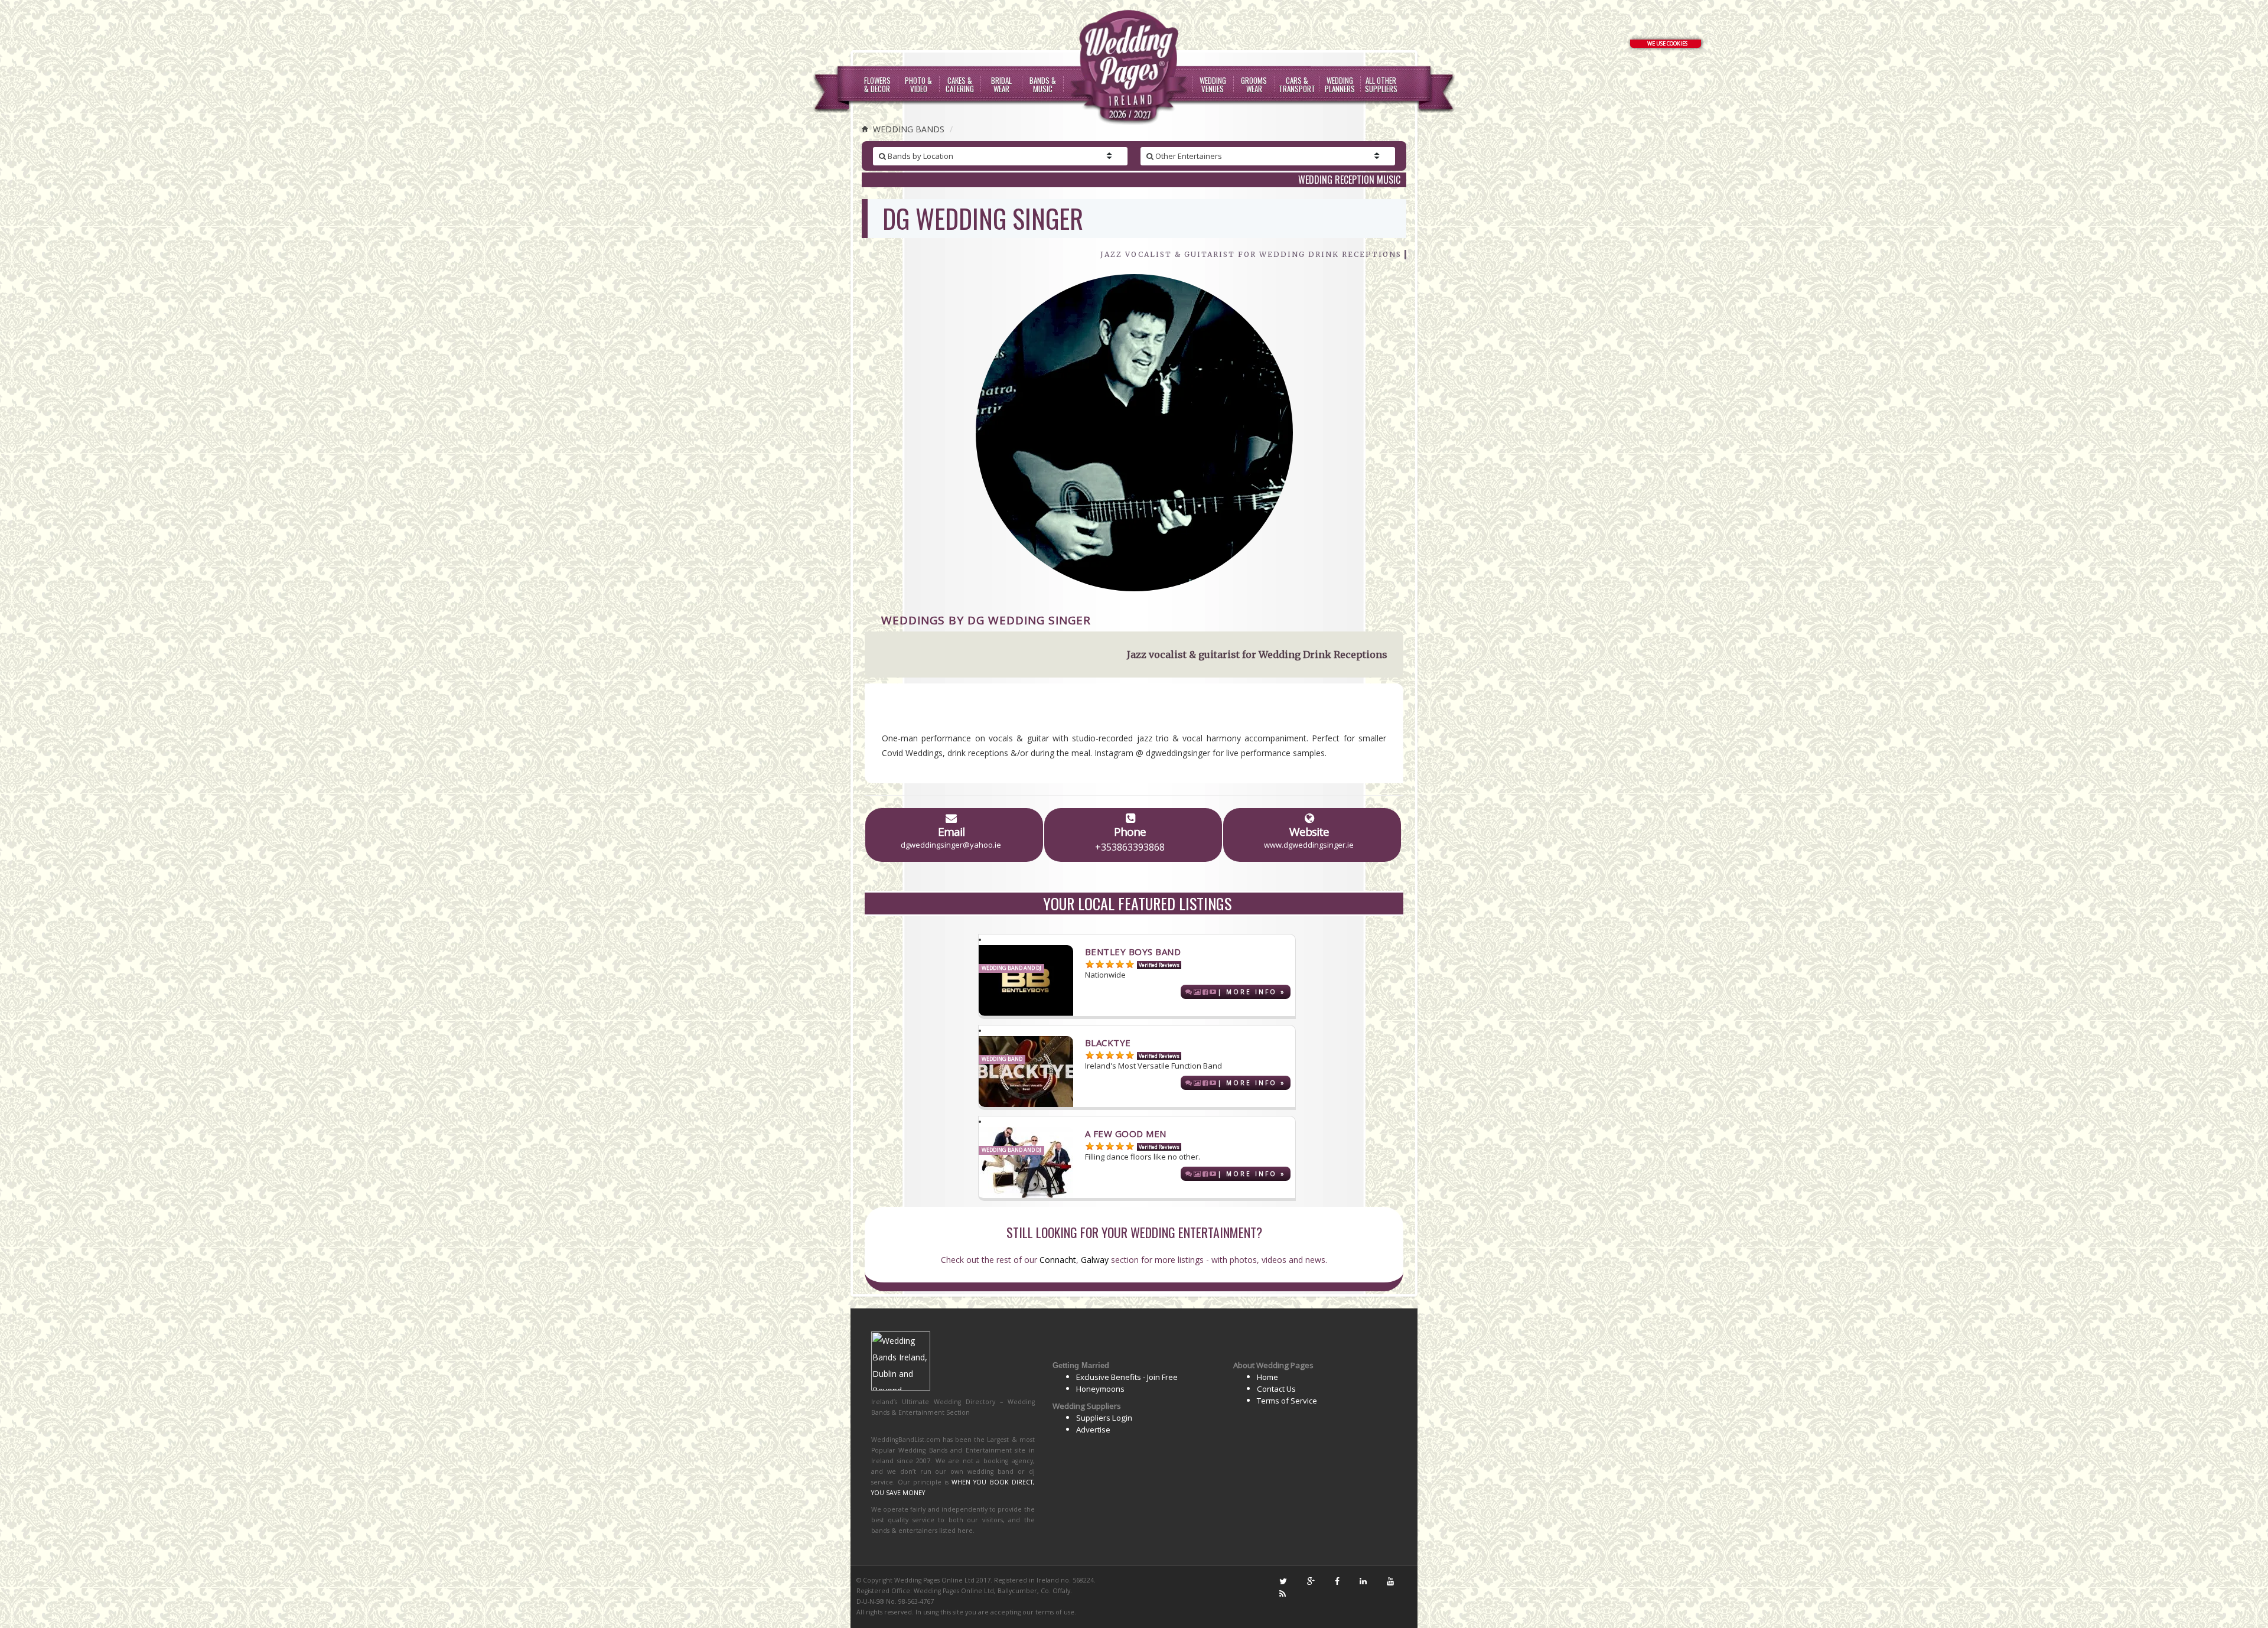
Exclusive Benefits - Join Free (1127, 1377)
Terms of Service (1287, 1401)
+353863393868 (1130, 847)
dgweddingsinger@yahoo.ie (951, 845)
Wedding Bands (907, 129)
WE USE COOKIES (1667, 43)
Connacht (1058, 1260)
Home (1267, 1377)
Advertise (1093, 1430)
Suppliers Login (1104, 1418)
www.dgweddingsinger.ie (1309, 845)
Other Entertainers (1188, 156)
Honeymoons (1100, 1389)
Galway (1095, 1260)
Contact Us (1276, 1389)
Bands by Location (920, 156)
